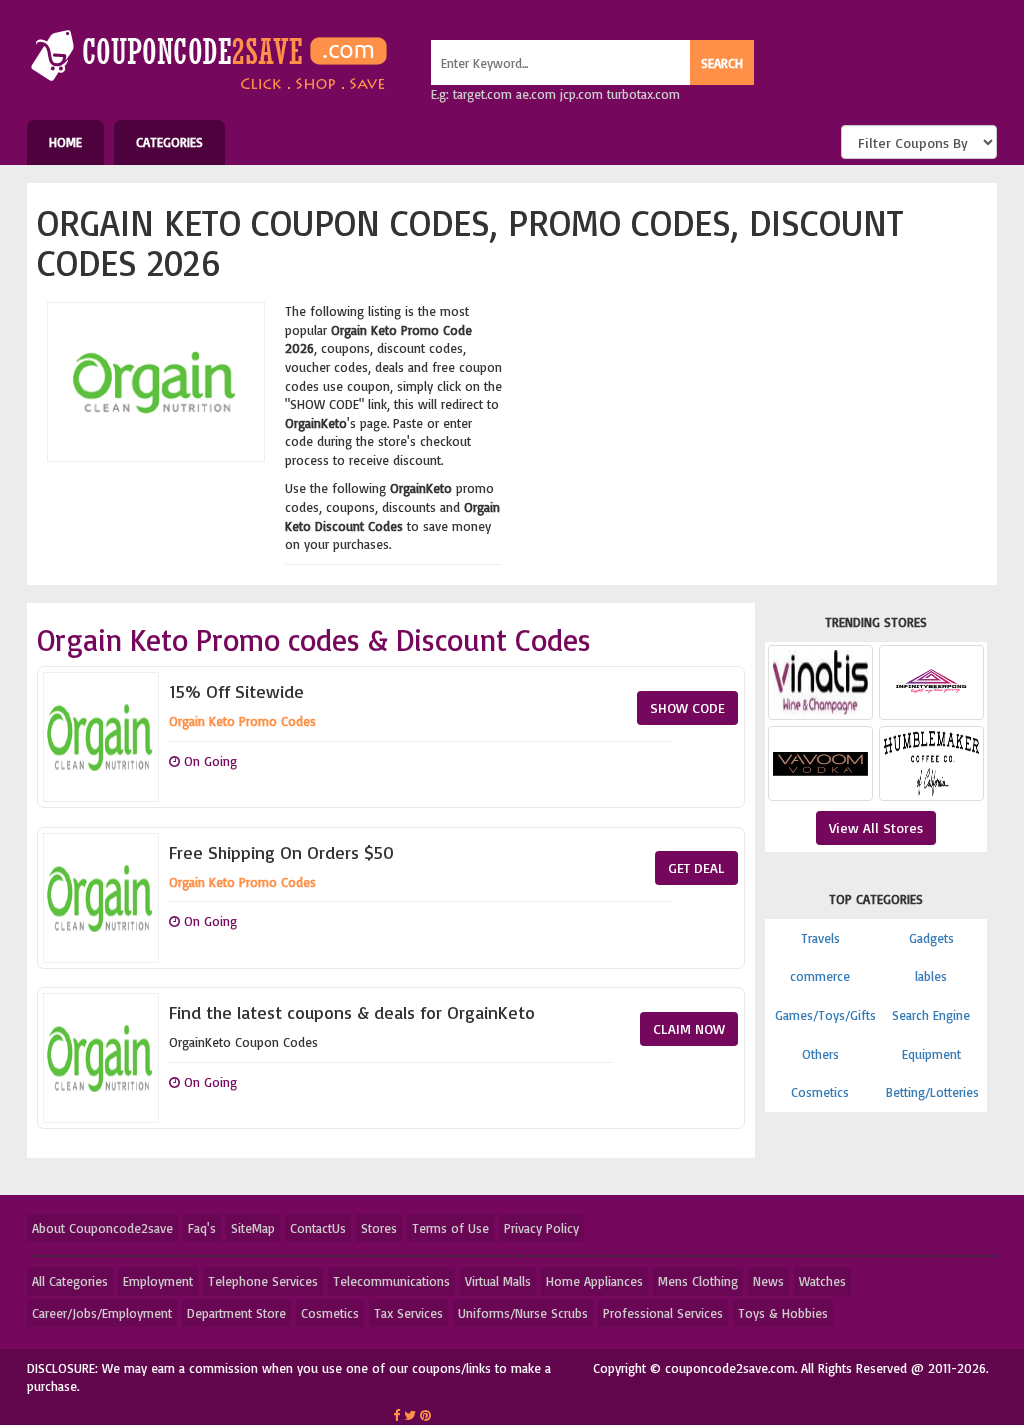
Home (65, 142)
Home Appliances (594, 1281)
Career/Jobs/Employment (102, 1313)
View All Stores (876, 827)
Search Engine (931, 1015)
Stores (379, 1228)
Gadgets (931, 938)
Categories (169, 142)
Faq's (202, 1228)
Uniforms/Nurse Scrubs (523, 1313)
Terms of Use (450, 1228)
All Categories (70, 1281)
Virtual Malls (498, 1281)
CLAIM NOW (689, 1028)
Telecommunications (391, 1281)
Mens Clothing (698, 1281)
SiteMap (253, 1228)
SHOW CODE (687, 707)
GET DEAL (696, 867)
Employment (158, 1281)
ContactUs (318, 1228)
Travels (820, 938)
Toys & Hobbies (783, 1313)
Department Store (236, 1313)
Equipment (931, 1054)
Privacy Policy (541, 1228)
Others (820, 1054)
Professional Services (663, 1313)
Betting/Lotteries (932, 1092)
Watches (822, 1281)
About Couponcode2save (102, 1228)
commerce (820, 976)
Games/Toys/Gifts (825, 1015)
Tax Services (408, 1313)
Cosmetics (820, 1092)
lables (931, 976)
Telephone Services (263, 1281)
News (768, 1281)
